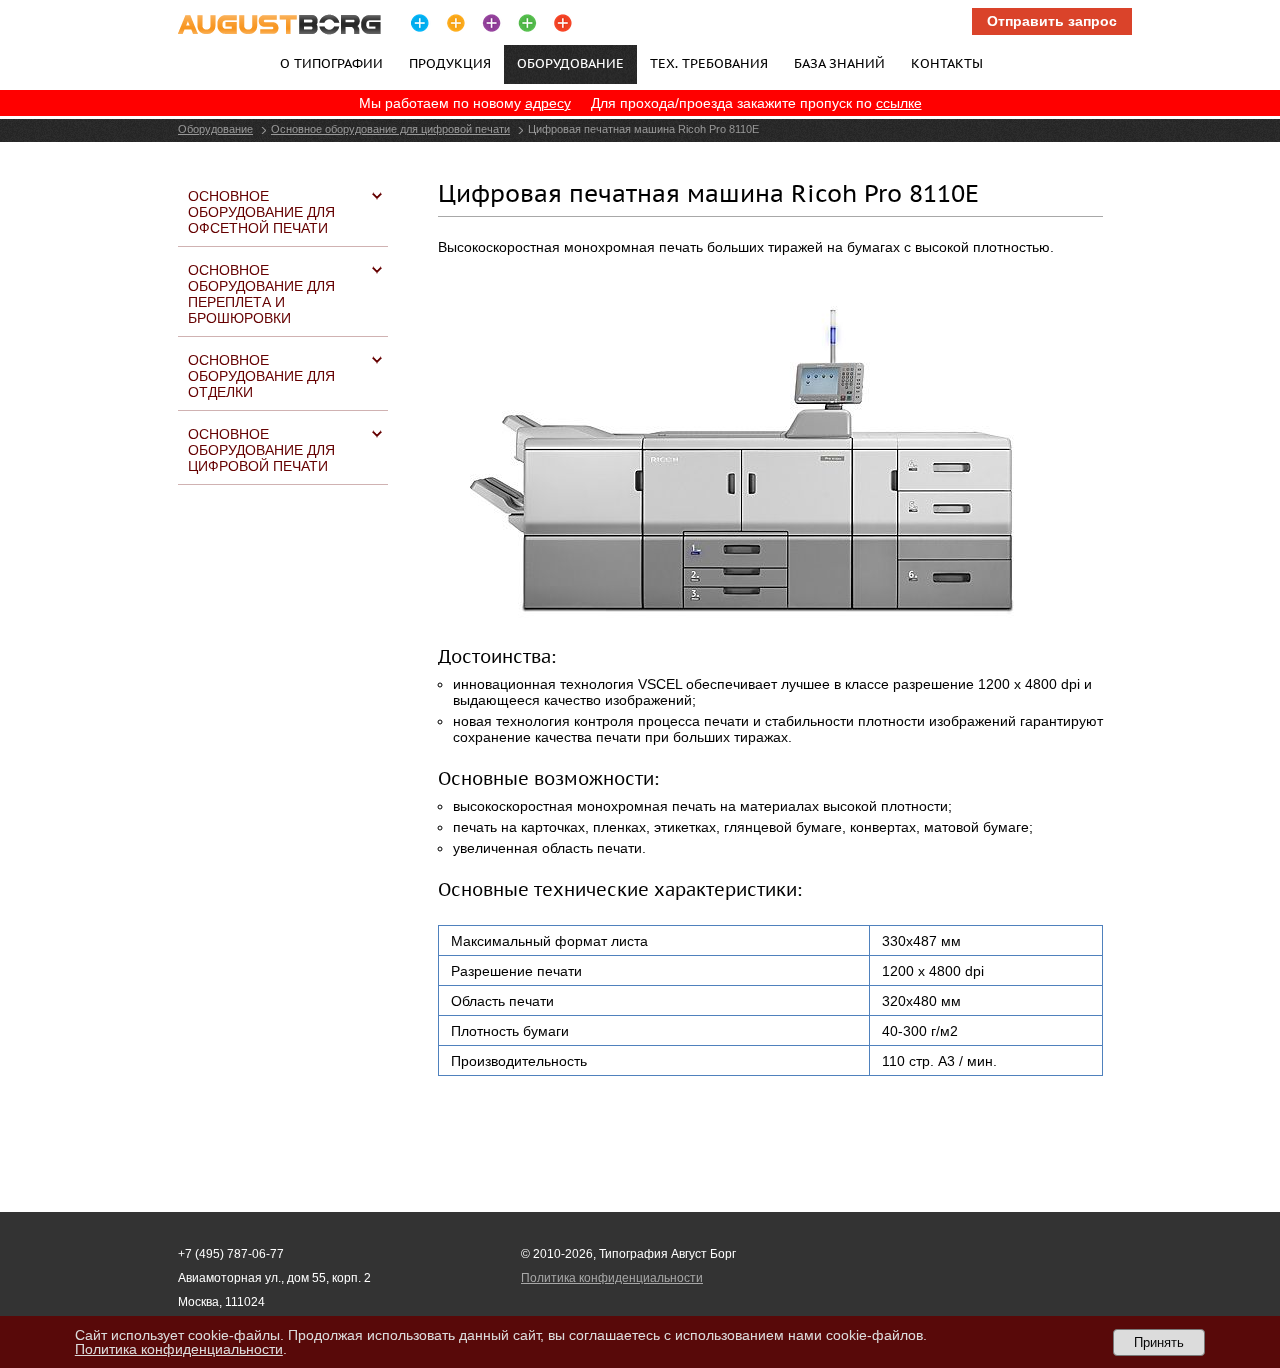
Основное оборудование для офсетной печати (261, 212)
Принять (1159, 1342)
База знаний (839, 63)
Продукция (450, 63)
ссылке (899, 103)
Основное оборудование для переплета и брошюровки (261, 294)
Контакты (947, 63)
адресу (548, 103)
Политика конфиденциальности (612, 1278)
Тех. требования (709, 63)
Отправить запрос (1052, 21)
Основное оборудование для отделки (261, 376)
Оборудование (215, 129)
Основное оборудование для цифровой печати (390, 129)
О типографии (331, 63)
